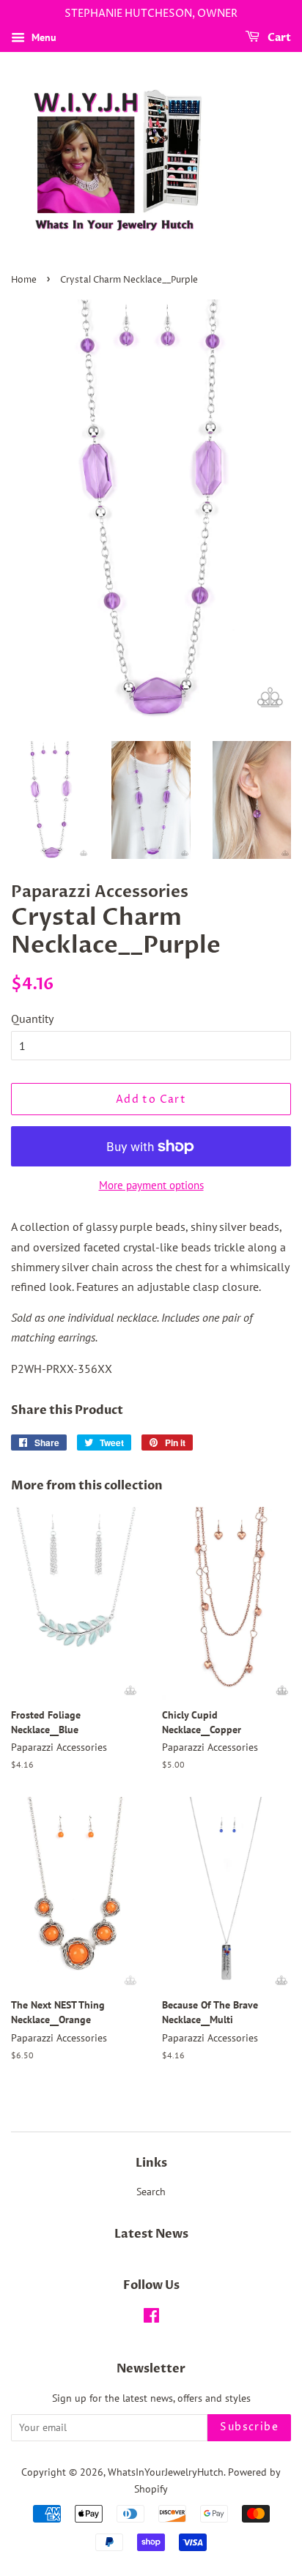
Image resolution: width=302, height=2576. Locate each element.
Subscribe (249, 2427)
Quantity (32, 1019)
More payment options (151, 1185)
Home (24, 280)
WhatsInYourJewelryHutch (166, 2472)
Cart (278, 38)
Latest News (151, 2234)
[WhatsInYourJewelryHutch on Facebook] (151, 2318)
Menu (43, 37)
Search (151, 2192)
